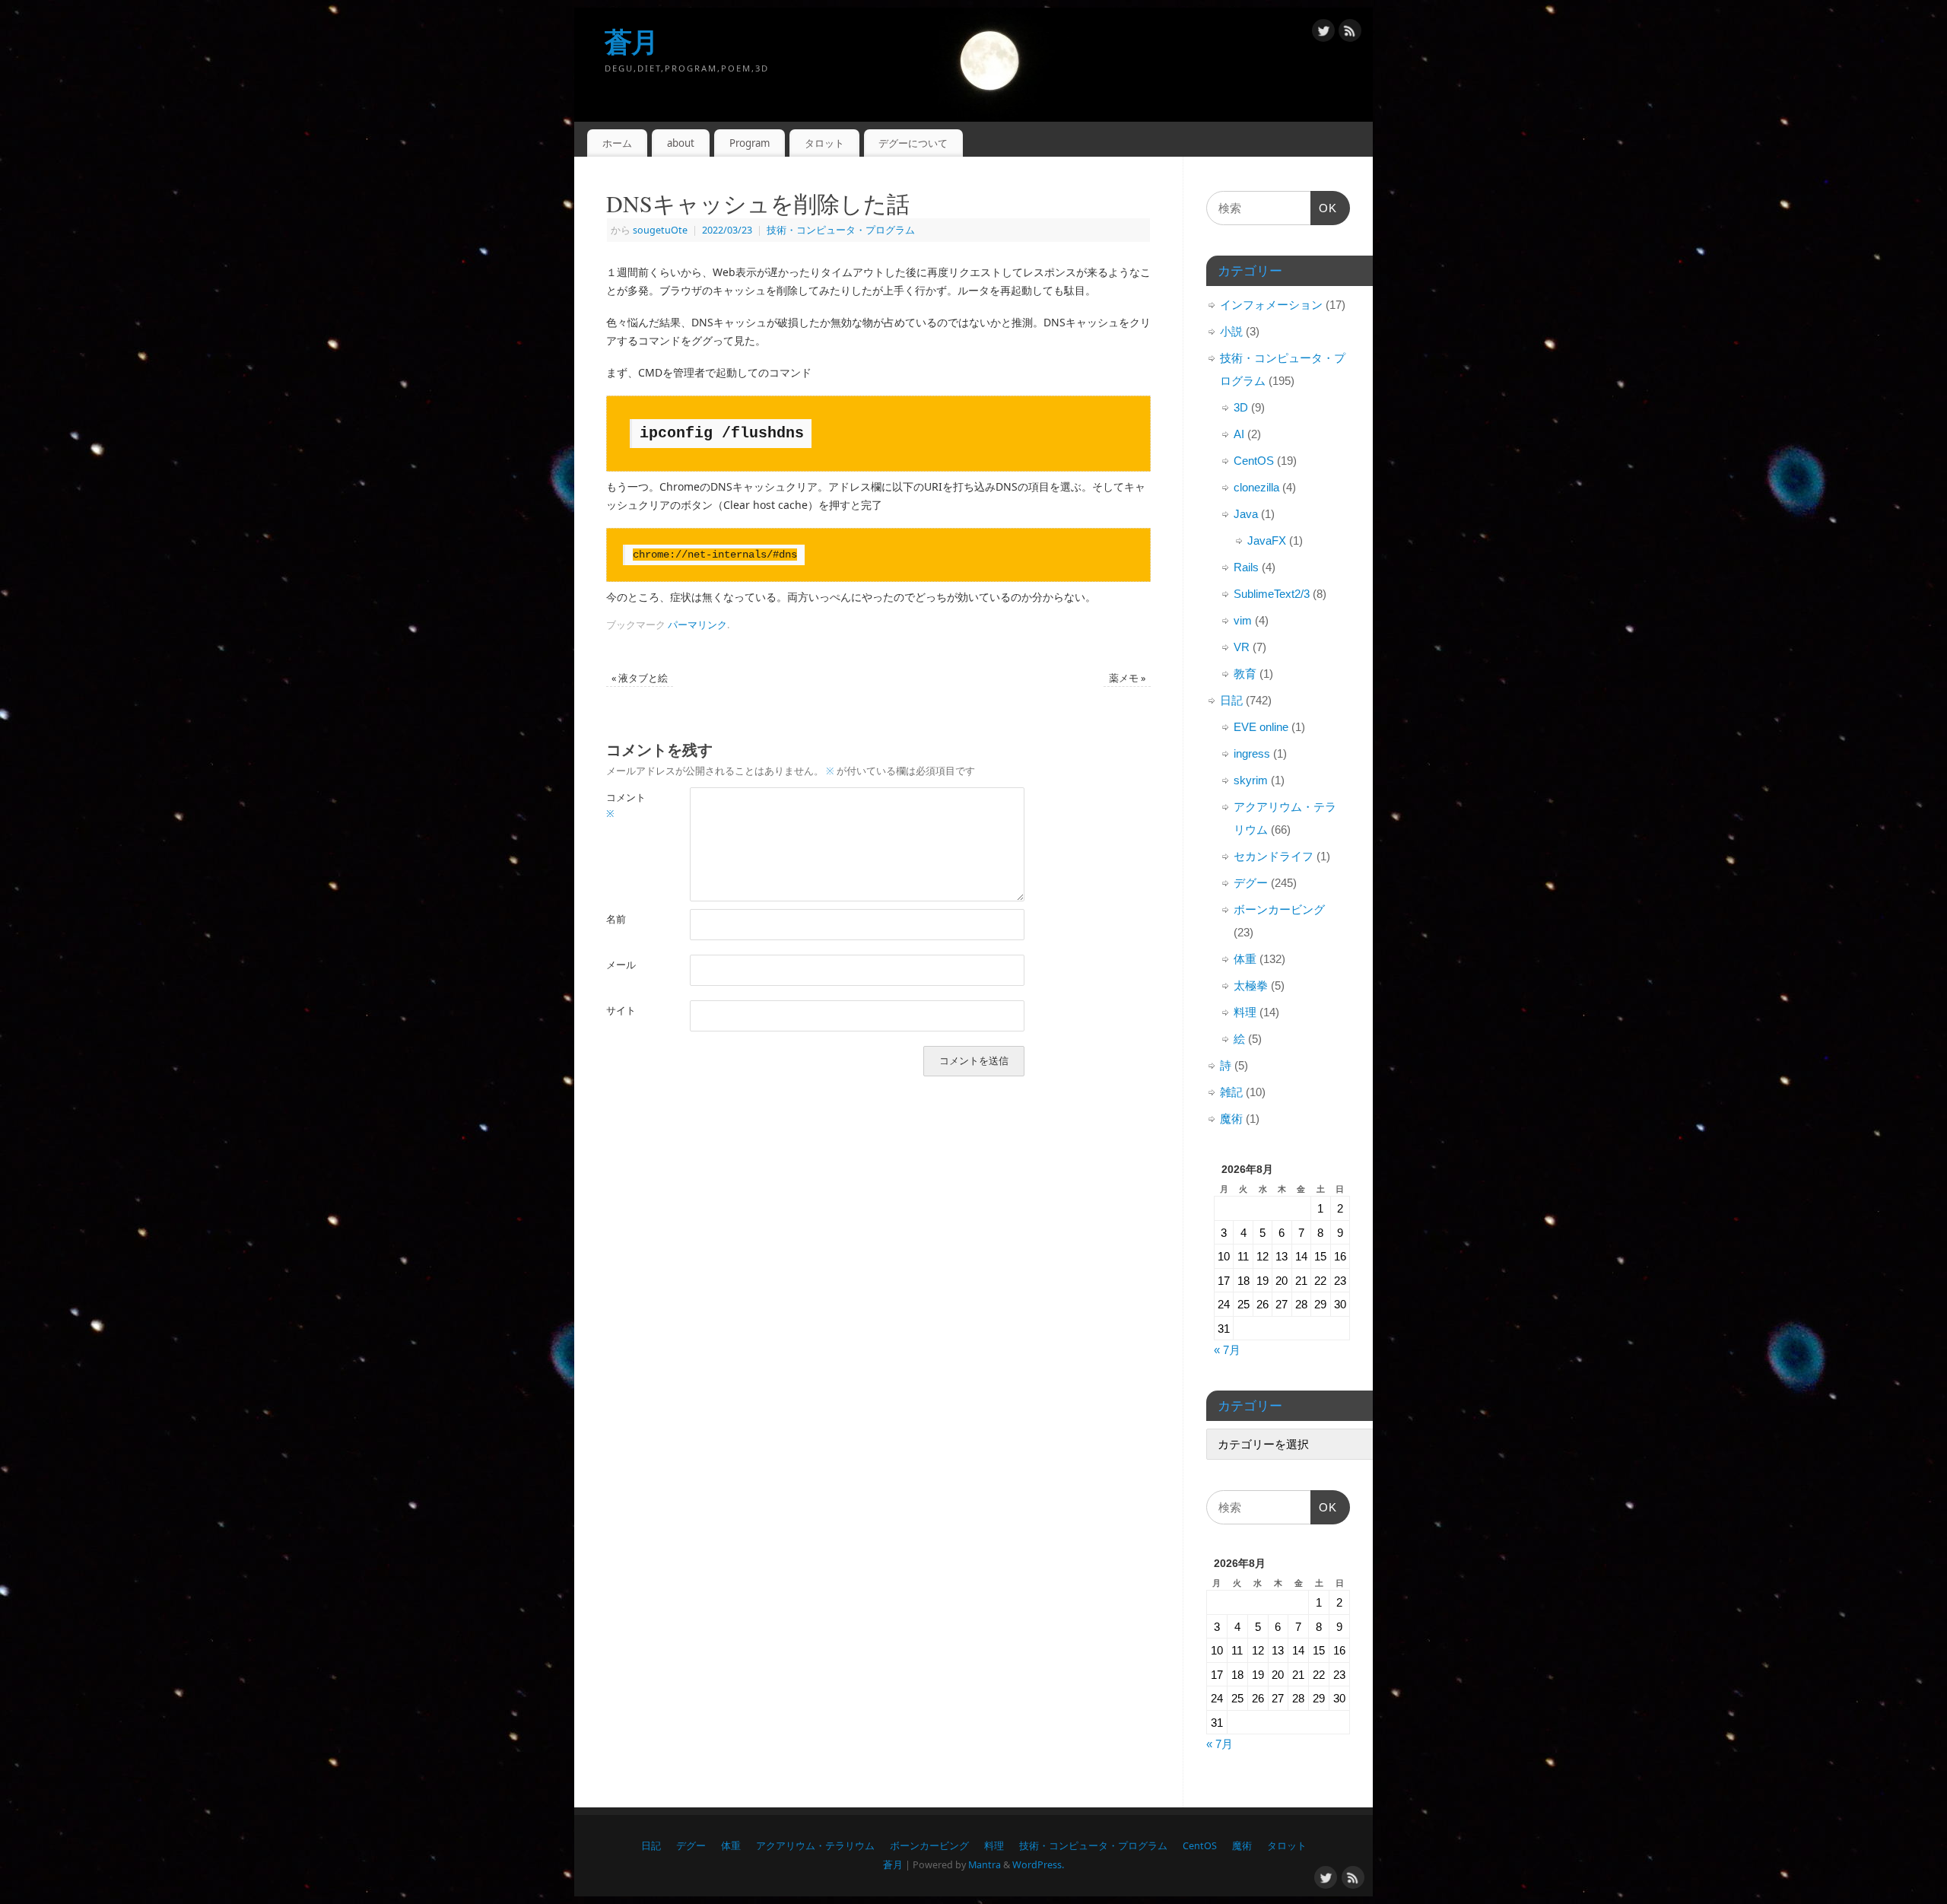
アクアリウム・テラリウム (815, 1846)
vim (1243, 620)
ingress (1252, 753)
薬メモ (1127, 678)
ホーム (617, 143)
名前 (616, 919)
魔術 (1231, 1119)
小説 (1231, 331)
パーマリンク (697, 625)
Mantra (985, 1865)
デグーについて (913, 143)
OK (1324, 213)
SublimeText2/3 (1272, 594)
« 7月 (1227, 1350)
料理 (1245, 1012)
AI (1239, 434)
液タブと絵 (640, 678)
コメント (626, 806)
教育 (1245, 674)
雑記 (1231, 1092)
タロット (824, 143)
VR (1242, 647)
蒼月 (632, 41)
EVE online (1261, 727)
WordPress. (1038, 1865)
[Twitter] (1323, 33)
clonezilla (1256, 487)
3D (1241, 407)
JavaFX (1267, 540)
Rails (1246, 567)
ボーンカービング (1279, 909)
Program (750, 143)
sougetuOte (660, 230)
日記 (1231, 700)
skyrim (1251, 780)
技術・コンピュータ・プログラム (841, 230)
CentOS (1254, 461)
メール (621, 965)
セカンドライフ (1274, 856)
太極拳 (1251, 985)
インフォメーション (1271, 305)
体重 (1245, 959)
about (681, 143)
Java (1246, 514)
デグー (1251, 883)
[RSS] (1350, 33)
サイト (621, 1011)
